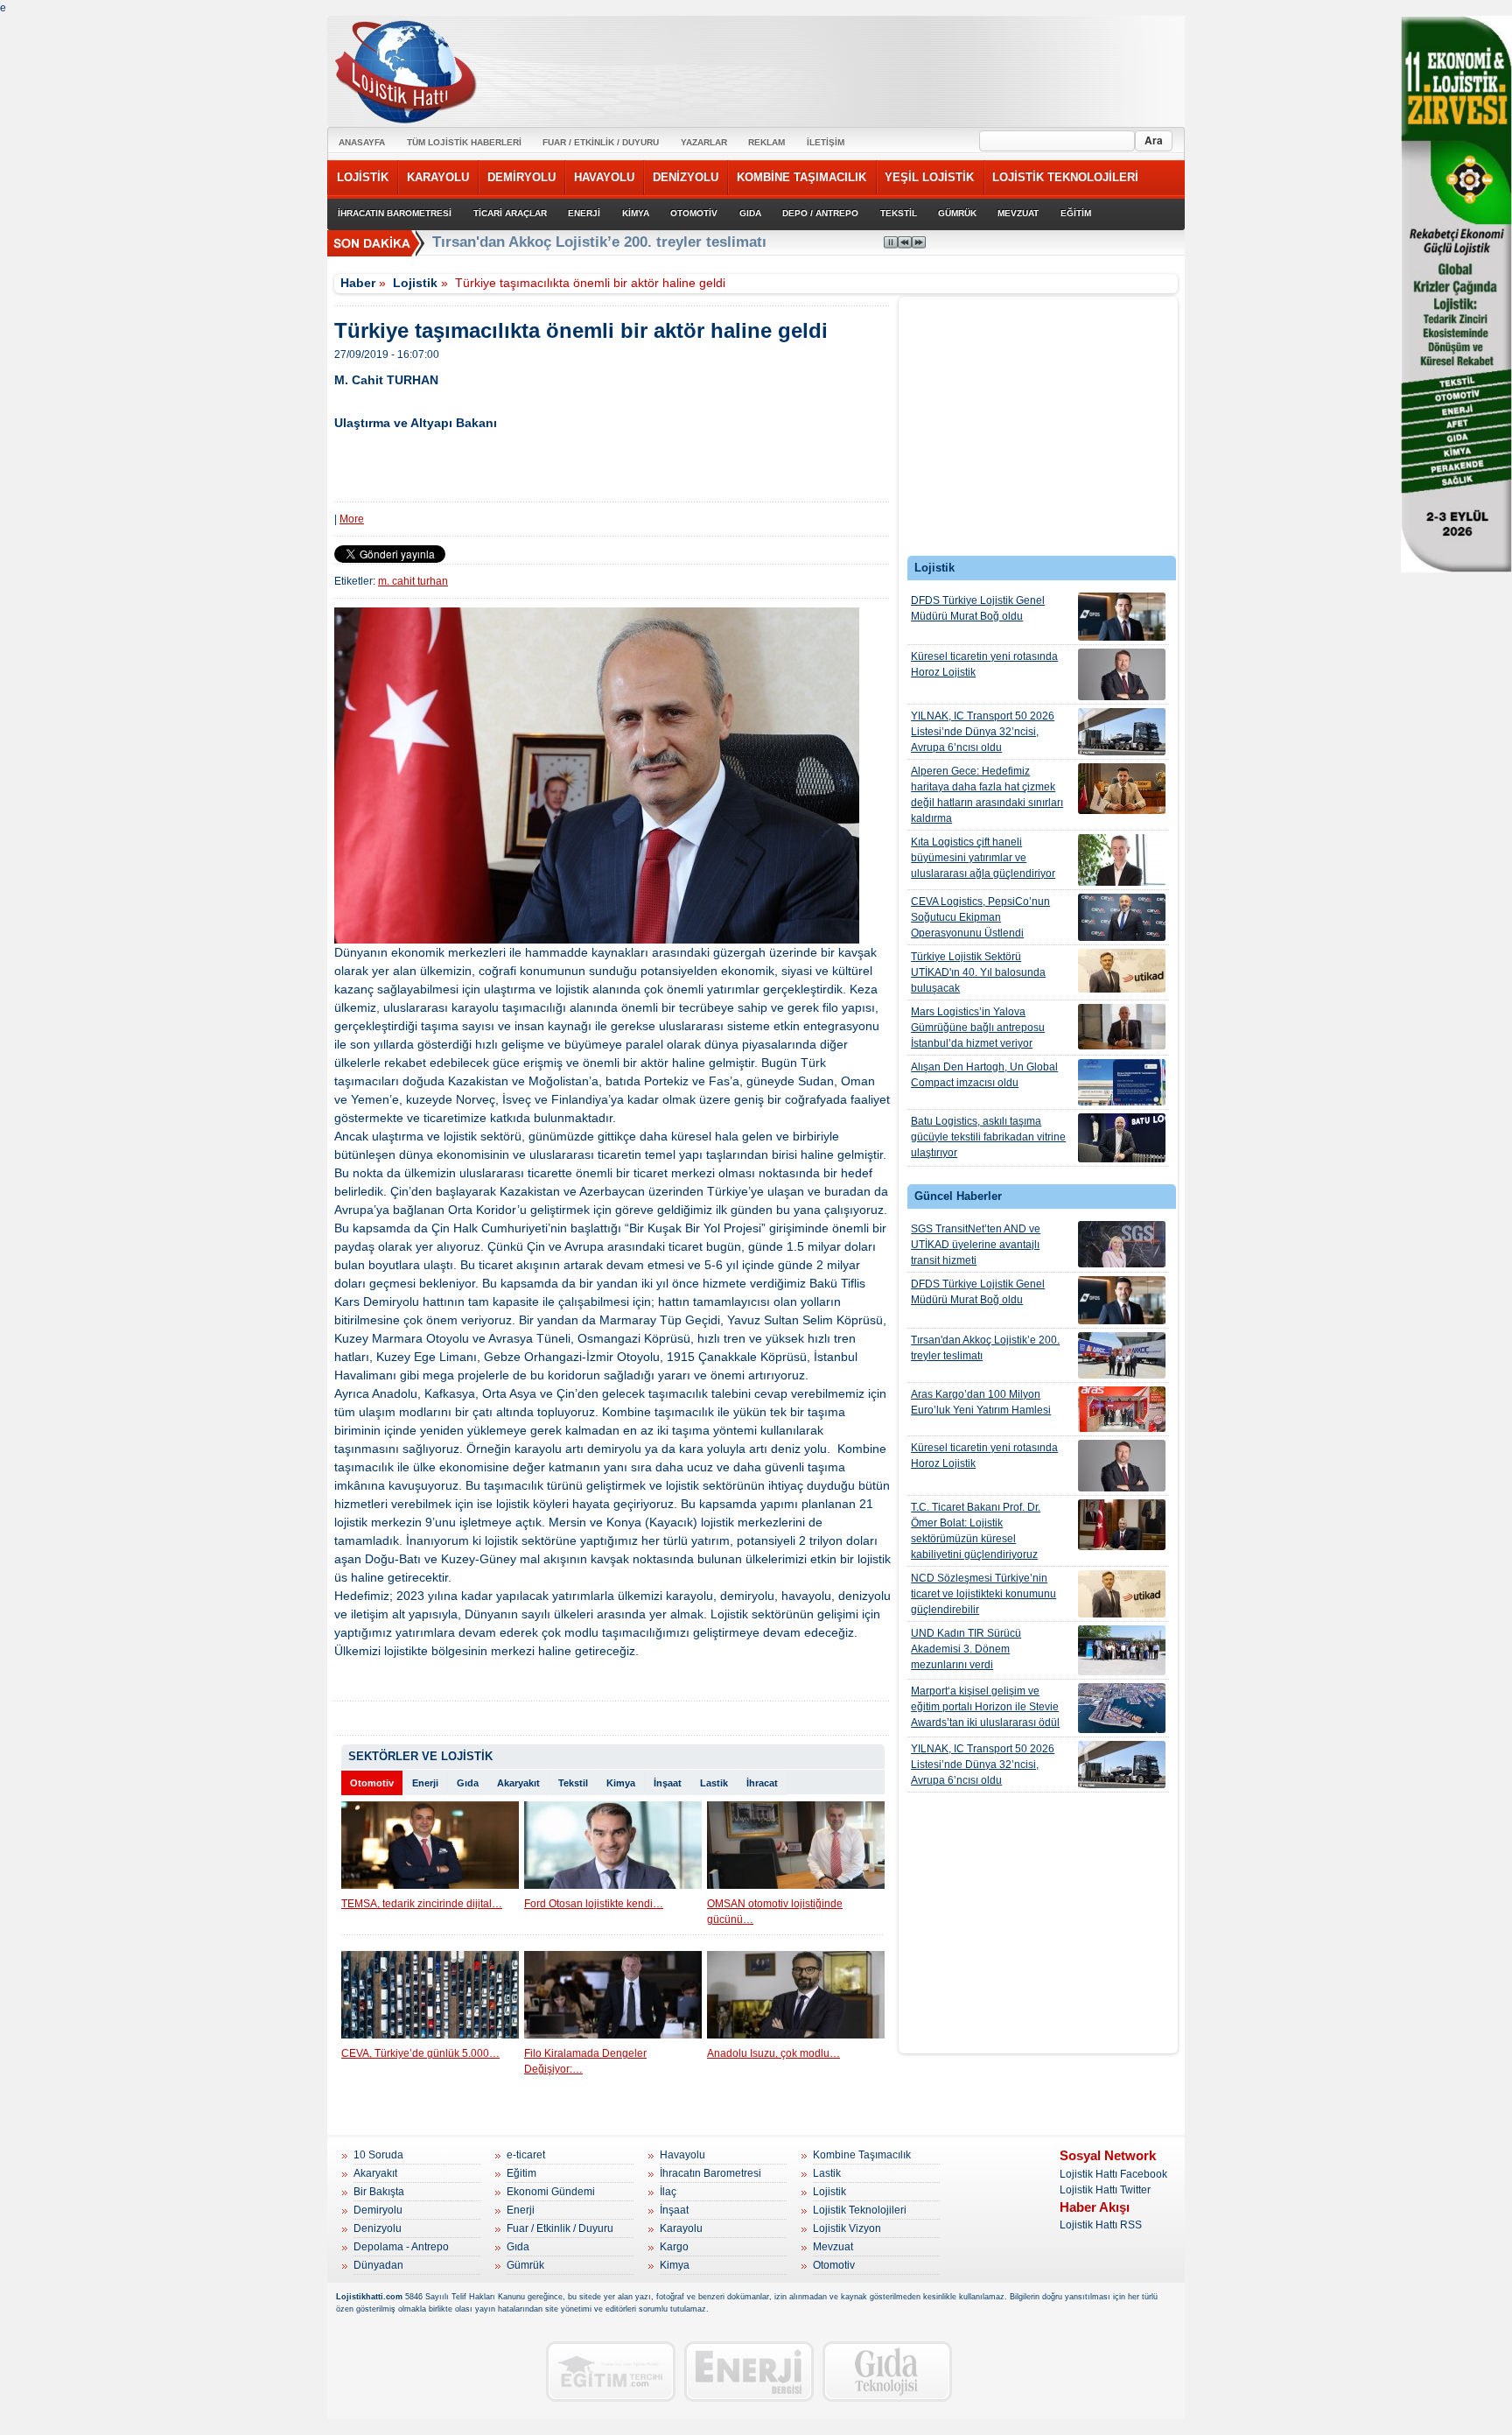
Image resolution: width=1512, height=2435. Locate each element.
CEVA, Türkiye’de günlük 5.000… (420, 2053)
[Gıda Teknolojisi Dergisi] (887, 2372)
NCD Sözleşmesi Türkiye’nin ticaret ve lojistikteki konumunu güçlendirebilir (983, 1594)
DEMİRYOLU (521, 177)
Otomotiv (372, 1783)
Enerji (425, 1783)
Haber (358, 283)
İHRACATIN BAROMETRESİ (395, 213)
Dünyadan (378, 2265)
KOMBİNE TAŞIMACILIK (801, 177)
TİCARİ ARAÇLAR (510, 213)
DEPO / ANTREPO (820, 213)
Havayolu (682, 2155)
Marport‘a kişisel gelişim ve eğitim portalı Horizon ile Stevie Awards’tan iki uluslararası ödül (985, 1707)
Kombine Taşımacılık (862, 2155)
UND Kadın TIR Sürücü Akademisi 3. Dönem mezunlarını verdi (966, 1649)
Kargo (674, 2247)
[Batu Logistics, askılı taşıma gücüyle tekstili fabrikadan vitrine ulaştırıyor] (1122, 1138)
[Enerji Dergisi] (749, 2372)
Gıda (468, 1783)
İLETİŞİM (826, 142)
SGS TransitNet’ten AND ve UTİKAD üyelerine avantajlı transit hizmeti (976, 1245)
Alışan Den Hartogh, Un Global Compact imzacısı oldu (984, 1075)
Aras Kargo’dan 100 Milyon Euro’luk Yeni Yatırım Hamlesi (981, 1402)
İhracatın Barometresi (710, 2173)
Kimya (621, 1783)
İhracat (762, 1783)
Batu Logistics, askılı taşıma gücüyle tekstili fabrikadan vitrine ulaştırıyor (988, 1137)
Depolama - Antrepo (401, 2247)
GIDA (750, 213)
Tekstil (573, 1783)
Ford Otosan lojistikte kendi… (594, 1904)
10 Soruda (378, 2155)
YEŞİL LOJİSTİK (929, 177)
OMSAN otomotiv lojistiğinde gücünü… (775, 1912)
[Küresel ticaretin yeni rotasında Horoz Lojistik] (1122, 674)
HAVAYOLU (604, 177)
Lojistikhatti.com (369, 2297)
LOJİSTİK (363, 177)
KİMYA (636, 213)
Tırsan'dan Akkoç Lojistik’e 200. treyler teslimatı (985, 1348)
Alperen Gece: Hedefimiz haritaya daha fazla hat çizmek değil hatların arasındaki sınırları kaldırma (987, 795)
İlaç (668, 2192)
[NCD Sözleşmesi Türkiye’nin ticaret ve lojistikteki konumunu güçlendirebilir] (1122, 1594)
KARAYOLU (438, 177)
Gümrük (525, 2265)
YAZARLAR (704, 142)
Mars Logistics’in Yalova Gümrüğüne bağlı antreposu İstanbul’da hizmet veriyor (978, 1028)
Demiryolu (378, 2210)
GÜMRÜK (957, 213)
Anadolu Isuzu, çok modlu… (773, 2053)
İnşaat (668, 1783)
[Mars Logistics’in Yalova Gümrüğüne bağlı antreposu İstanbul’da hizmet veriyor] (1122, 1027)
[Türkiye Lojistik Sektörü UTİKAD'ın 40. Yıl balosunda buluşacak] (1122, 971)
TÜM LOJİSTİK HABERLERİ (464, 142)
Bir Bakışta (379, 2192)
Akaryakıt (518, 1783)
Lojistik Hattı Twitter (1105, 2190)
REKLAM (766, 142)
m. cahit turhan (413, 581)
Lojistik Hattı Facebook (1113, 2174)
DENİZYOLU (686, 177)
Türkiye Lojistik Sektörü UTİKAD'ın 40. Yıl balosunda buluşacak (978, 972)
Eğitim (521, 2173)
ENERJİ (584, 213)
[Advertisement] (1039, 431)
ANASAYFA (362, 142)
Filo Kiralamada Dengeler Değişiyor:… (585, 2061)
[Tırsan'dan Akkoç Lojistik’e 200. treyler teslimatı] (1122, 1355)
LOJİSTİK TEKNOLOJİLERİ (1065, 177)
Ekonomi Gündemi (551, 2192)
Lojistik (415, 283)
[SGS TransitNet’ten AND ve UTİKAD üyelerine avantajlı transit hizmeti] (1122, 1244)
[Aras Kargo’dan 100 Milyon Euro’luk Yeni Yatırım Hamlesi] (1122, 1409)
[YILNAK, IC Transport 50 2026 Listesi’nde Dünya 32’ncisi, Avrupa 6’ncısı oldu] (1122, 732)
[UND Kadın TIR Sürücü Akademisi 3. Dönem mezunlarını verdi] (1122, 1650)
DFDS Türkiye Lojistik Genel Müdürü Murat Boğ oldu (978, 608)
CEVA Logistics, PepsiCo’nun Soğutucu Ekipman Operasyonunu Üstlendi (980, 917)
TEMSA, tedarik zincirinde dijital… (422, 1904)
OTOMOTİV (694, 213)
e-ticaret (526, 2155)
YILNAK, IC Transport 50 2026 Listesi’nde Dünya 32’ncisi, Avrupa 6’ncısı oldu (983, 732)
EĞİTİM (1076, 213)
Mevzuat (833, 2247)
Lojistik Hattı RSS (1101, 2225)
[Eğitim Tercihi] (611, 2372)
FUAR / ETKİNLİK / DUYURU (601, 142)
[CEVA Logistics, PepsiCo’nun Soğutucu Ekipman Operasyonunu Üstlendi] (1122, 917)
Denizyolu (378, 2228)
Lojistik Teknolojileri (860, 2210)
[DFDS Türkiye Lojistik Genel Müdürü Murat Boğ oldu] (1122, 617)
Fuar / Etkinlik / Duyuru (560, 2228)
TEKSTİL (899, 213)
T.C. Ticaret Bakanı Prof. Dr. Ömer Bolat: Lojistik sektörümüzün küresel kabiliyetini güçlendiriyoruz (976, 1531)
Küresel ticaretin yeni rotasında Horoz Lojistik (984, 664)
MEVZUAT (1018, 213)
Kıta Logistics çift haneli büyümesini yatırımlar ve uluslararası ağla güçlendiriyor (983, 858)
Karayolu (681, 2228)
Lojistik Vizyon (847, 2228)
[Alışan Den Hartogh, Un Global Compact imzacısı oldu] (1122, 1082)
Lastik (714, 1783)
